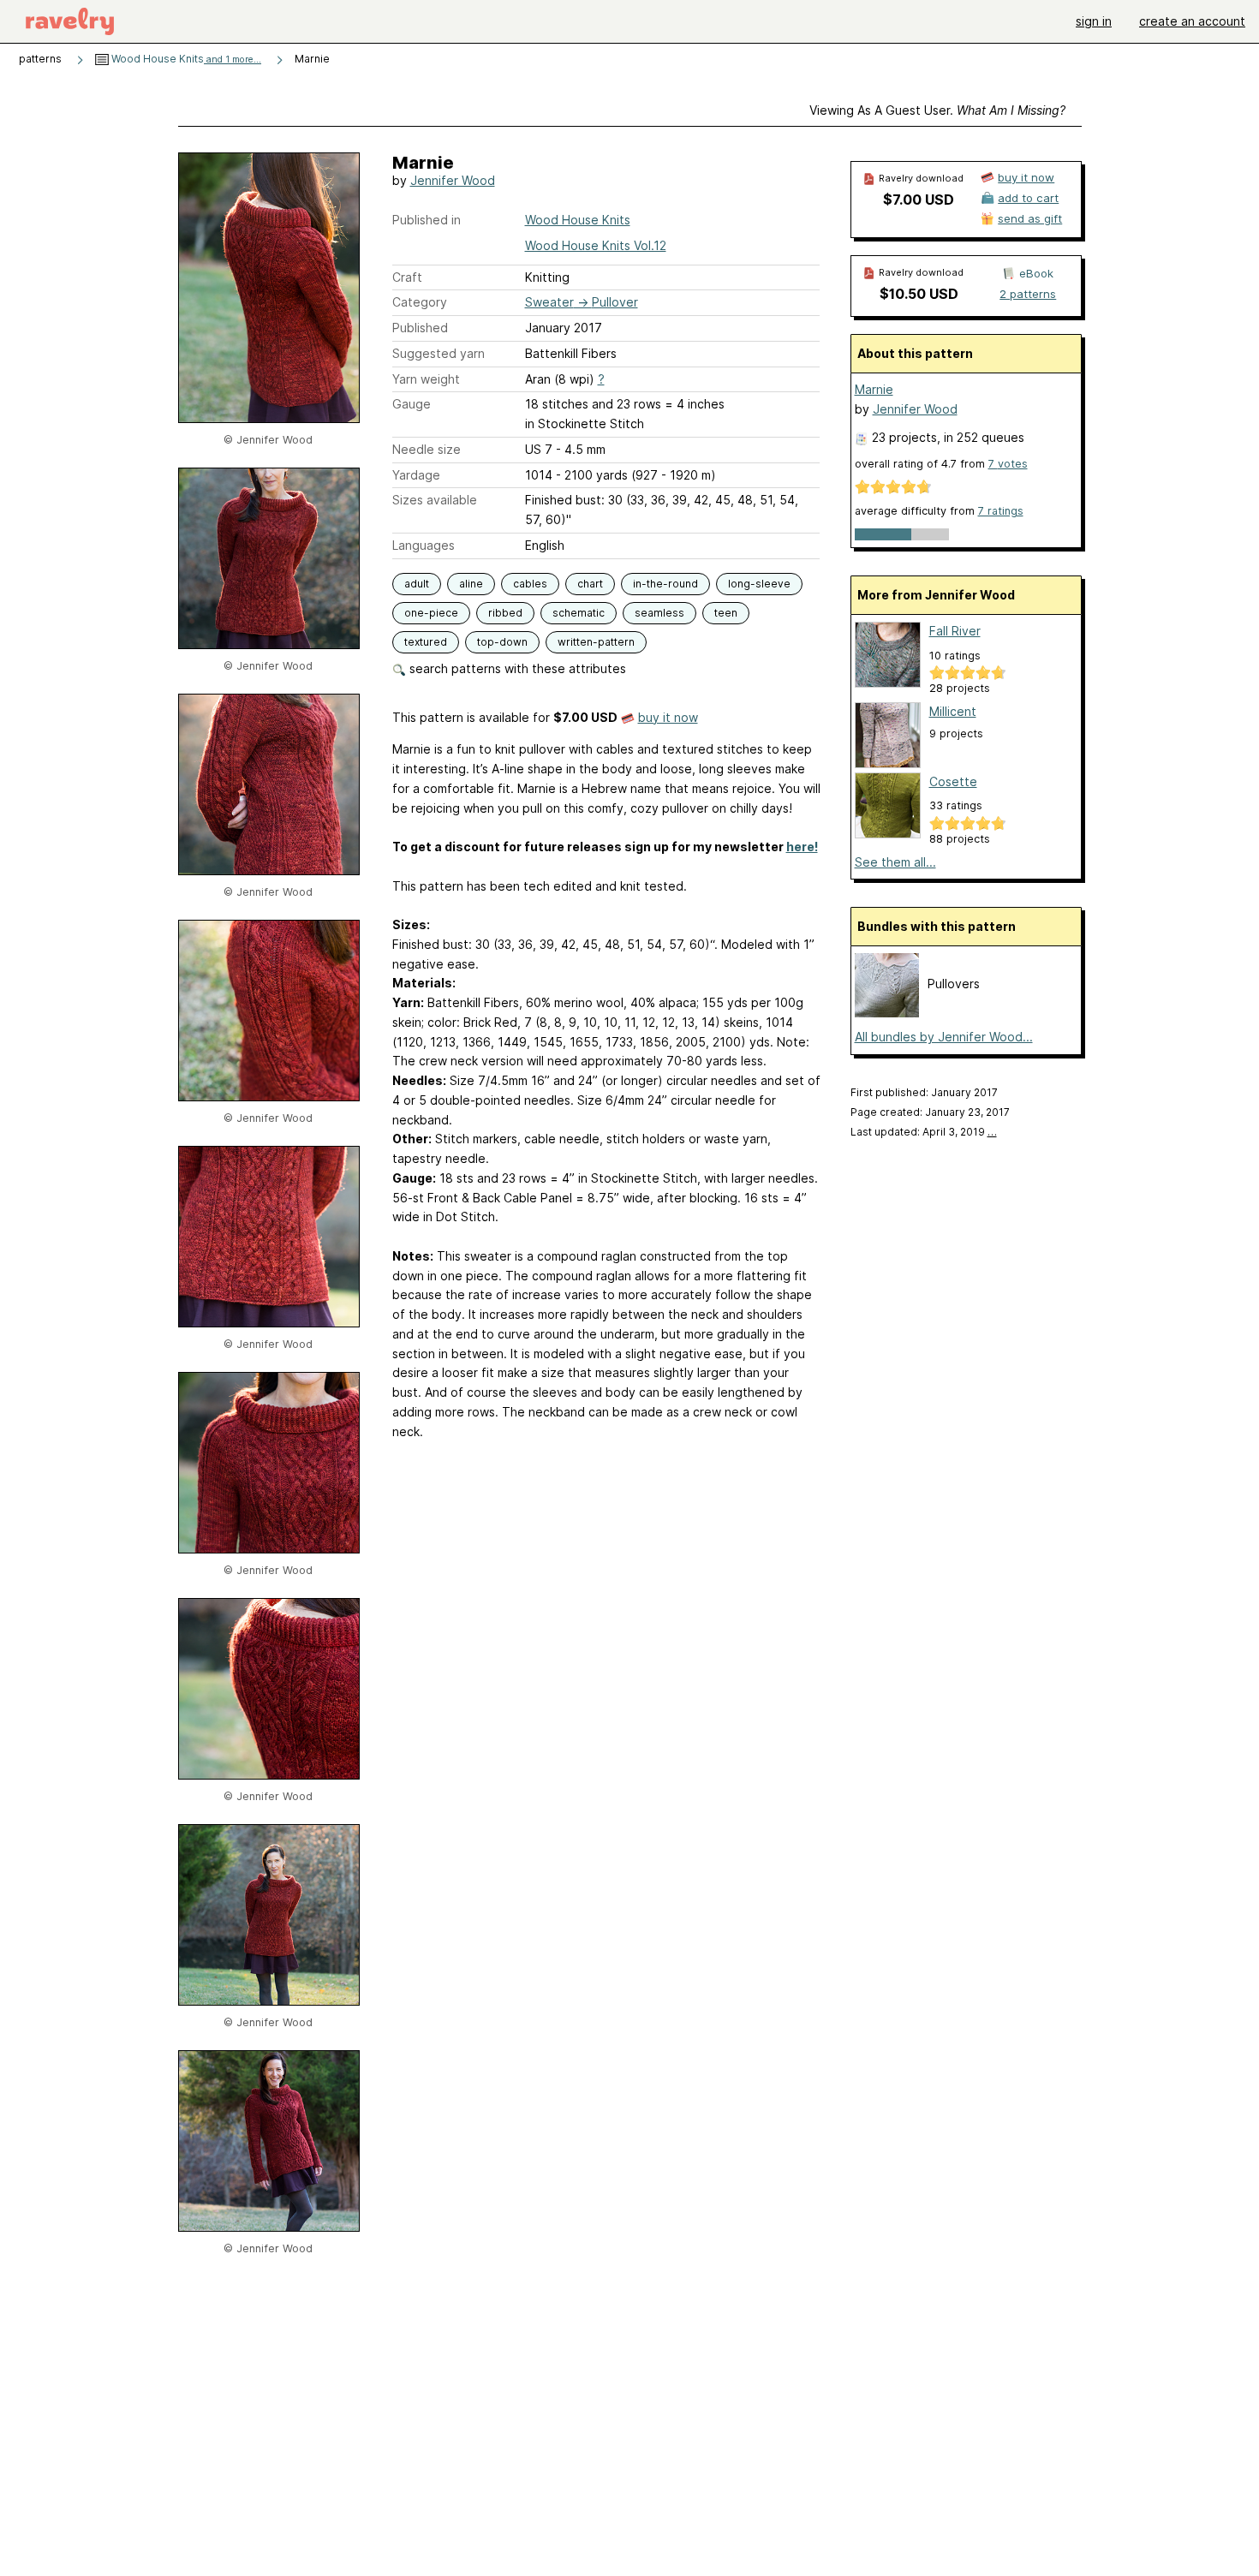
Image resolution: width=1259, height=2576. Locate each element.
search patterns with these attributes (516, 668)
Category (420, 302)
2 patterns (1028, 294)
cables (530, 584)
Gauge (412, 404)
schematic (579, 613)
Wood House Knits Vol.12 (596, 245)
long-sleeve (759, 584)
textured (426, 642)
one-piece (431, 613)
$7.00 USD (919, 200)
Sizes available (435, 500)
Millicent (953, 711)
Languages (424, 545)
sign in (1094, 21)
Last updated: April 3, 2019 (924, 1132)
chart (590, 584)
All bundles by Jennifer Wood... (944, 1037)
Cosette (953, 781)
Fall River (955, 631)
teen (726, 613)
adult (417, 584)
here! (802, 847)
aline (471, 584)
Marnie (874, 389)
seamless (659, 613)
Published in (427, 220)
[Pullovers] (887, 1013)
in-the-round (665, 584)
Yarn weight (426, 379)
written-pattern (596, 642)
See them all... (895, 862)
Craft (407, 277)
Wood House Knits (185, 59)
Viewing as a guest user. (937, 110)
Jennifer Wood (453, 180)
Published (420, 328)
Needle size (427, 449)
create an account (1192, 21)
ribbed (505, 613)
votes (1008, 464)
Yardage (416, 475)
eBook (1036, 273)
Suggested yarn (439, 353)
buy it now (668, 717)
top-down (502, 642)
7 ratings (1001, 511)
